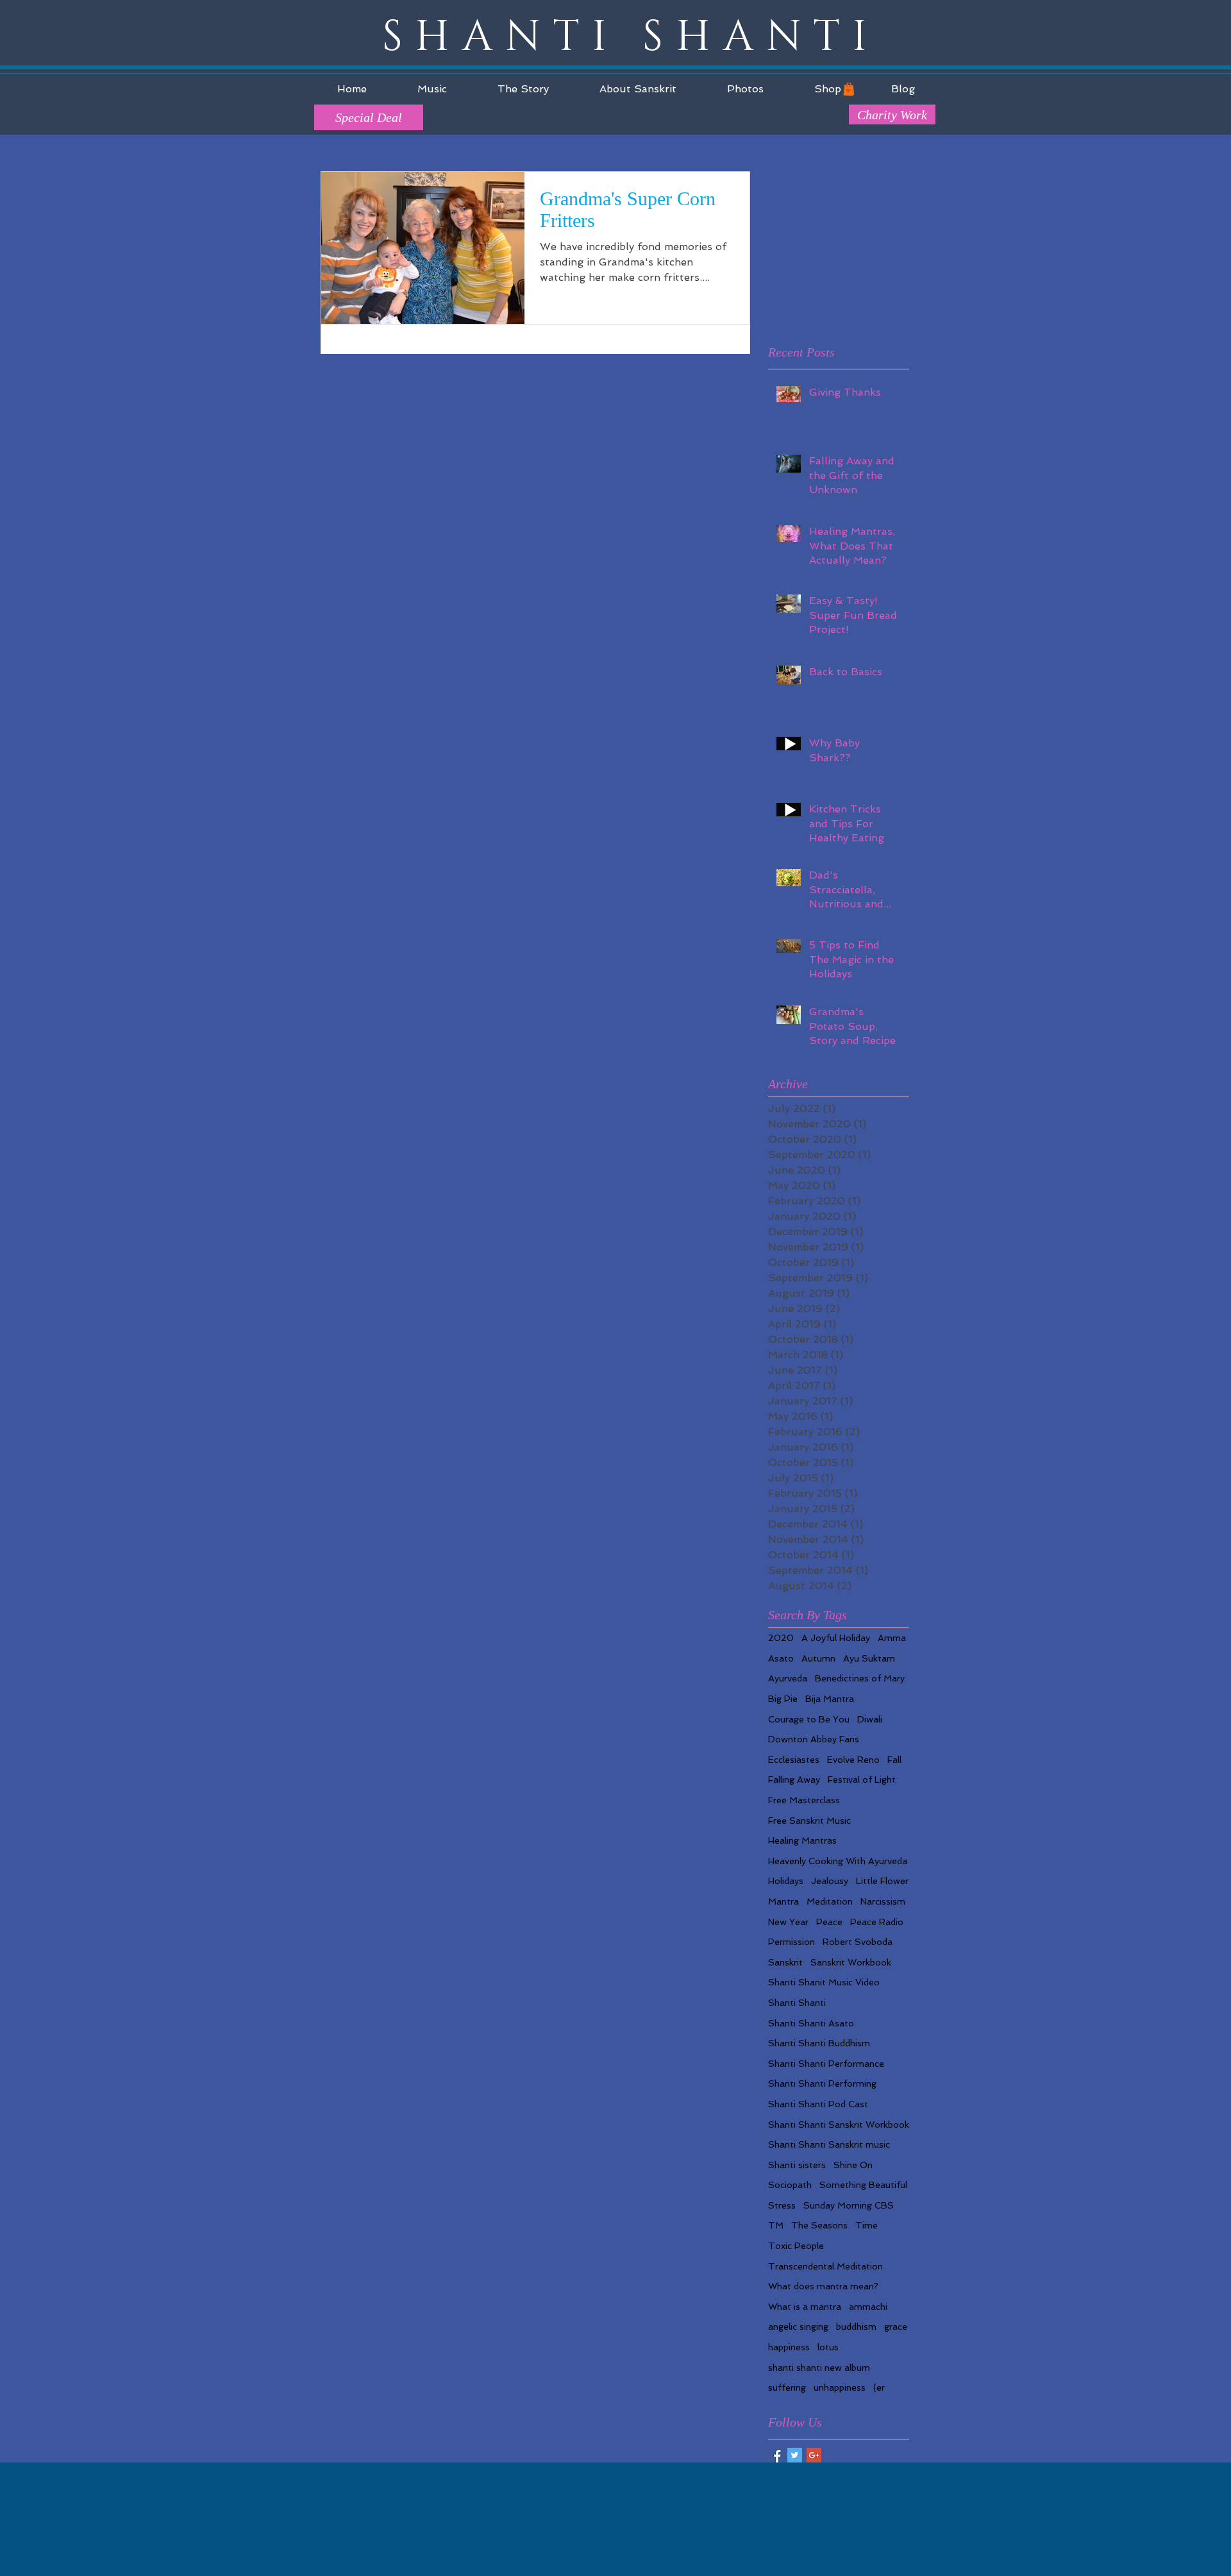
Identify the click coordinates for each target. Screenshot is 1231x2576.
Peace (829, 1922)
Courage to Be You (809, 1719)
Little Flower (882, 1881)
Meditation (830, 1901)
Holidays (786, 1881)
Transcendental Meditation (825, 2266)
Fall (894, 1760)
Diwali (870, 1719)
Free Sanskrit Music (809, 1821)
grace (896, 2327)
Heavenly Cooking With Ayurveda (838, 1861)
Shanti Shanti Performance (826, 2064)
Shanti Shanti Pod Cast (818, 2104)
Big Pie (783, 1699)
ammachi (868, 2307)
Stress (782, 2205)
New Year (788, 1922)
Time (867, 2225)
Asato (781, 1658)
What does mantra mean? (823, 2286)
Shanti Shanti (797, 2003)
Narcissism (883, 1901)
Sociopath (790, 2185)
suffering (787, 2387)
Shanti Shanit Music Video (824, 1982)
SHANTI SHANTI (631, 38)
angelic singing (798, 2327)
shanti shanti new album (819, 2368)
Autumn (818, 1658)
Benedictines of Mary (860, 1678)
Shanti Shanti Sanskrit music (829, 2144)
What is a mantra (805, 2307)
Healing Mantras (802, 1840)
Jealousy (830, 1881)
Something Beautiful (863, 2185)
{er (879, 2387)
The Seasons (819, 2225)
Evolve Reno (853, 1760)
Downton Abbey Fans (814, 1739)
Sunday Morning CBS (849, 2205)
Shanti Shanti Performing (822, 2084)
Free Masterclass (804, 1800)
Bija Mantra (830, 1699)
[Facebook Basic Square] (775, 2455)
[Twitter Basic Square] (795, 2455)
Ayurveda (788, 1678)
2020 (781, 1638)
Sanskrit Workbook (851, 1962)
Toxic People (796, 2246)
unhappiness (840, 2387)
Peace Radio (877, 1922)
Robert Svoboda (858, 1942)
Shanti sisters (797, 2165)
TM (776, 2225)
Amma (892, 1638)
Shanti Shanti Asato (811, 2023)
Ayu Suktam (869, 1658)
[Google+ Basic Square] (814, 2455)
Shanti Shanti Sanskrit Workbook (839, 2125)
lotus (828, 2347)
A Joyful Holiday (836, 1638)
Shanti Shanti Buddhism (819, 2043)
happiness (789, 2347)
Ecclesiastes (794, 1760)
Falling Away (794, 1780)
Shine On (853, 2165)
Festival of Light (862, 1780)
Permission (791, 1942)
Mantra (783, 1901)
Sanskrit (785, 1962)
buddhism (856, 2327)
